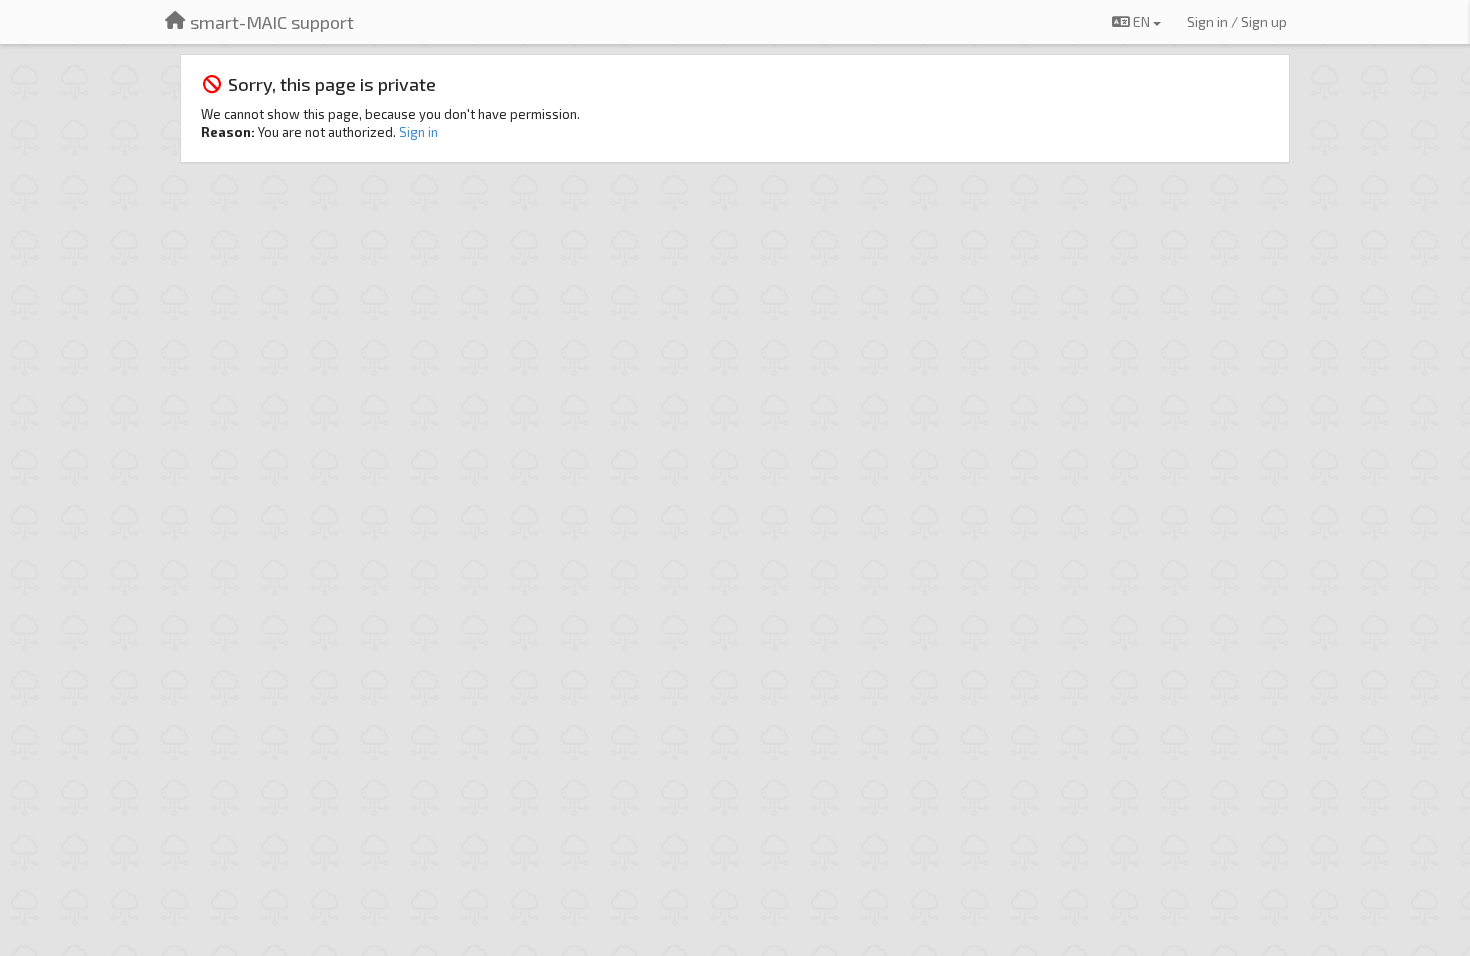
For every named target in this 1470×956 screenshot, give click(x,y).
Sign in (418, 132)
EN (1141, 21)
